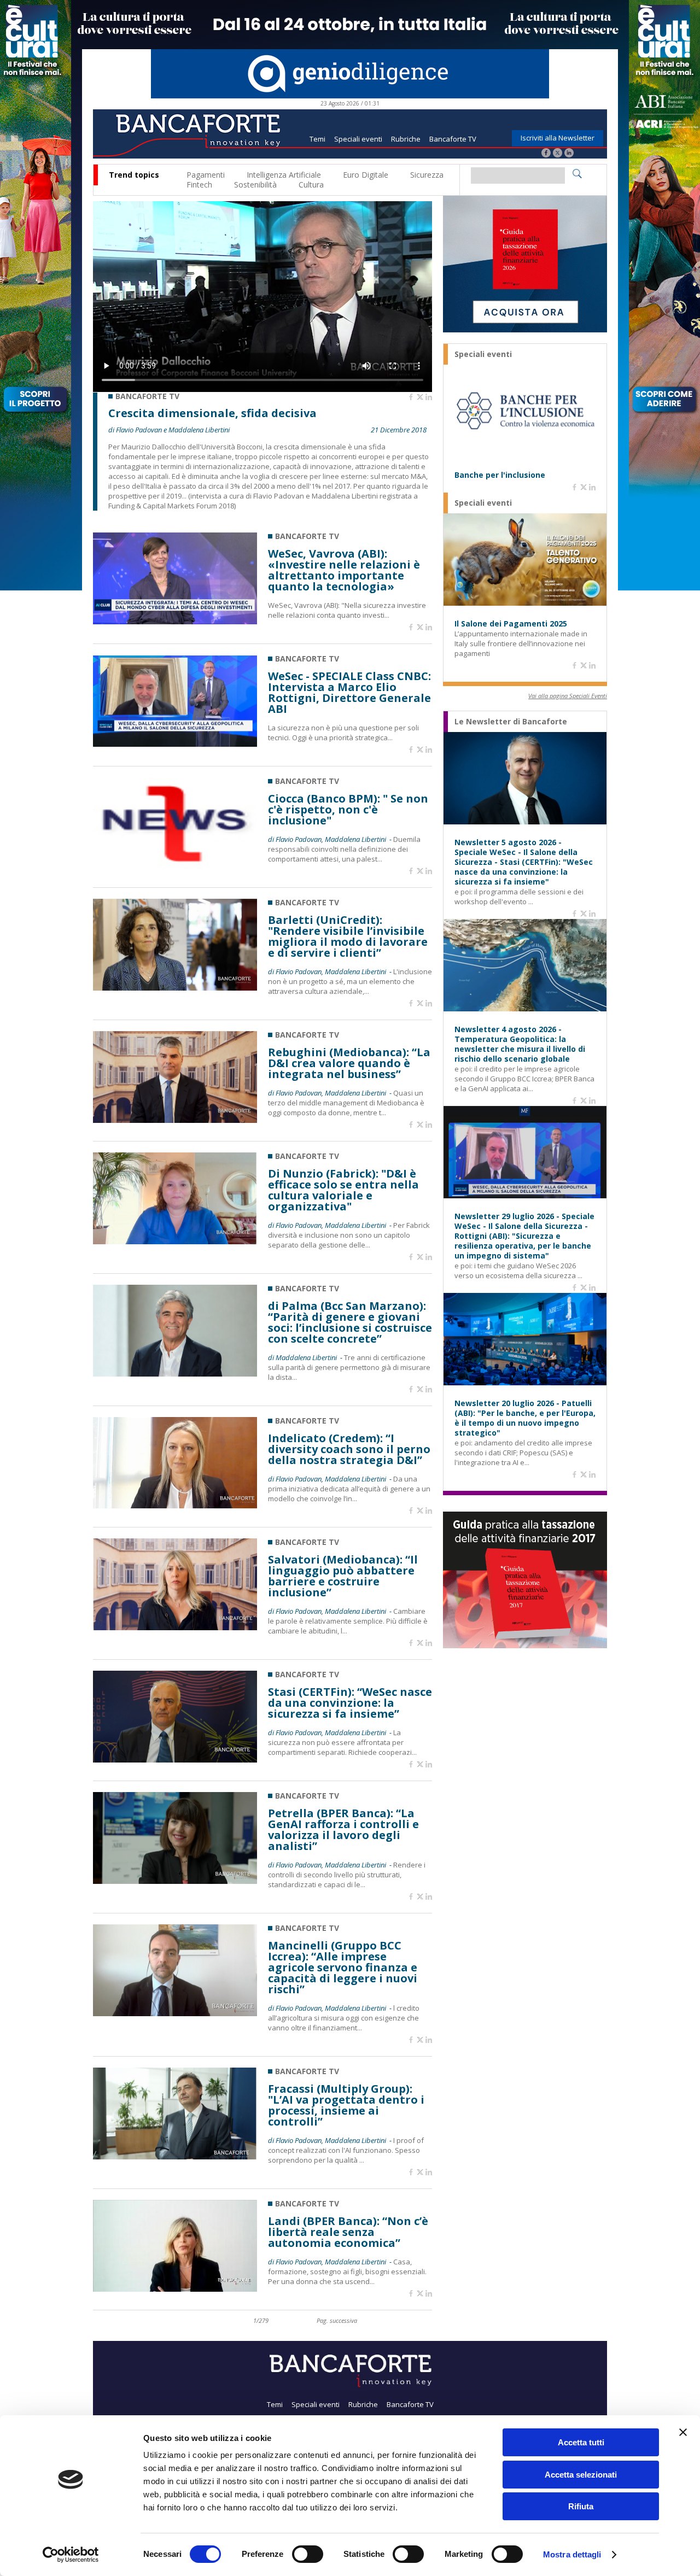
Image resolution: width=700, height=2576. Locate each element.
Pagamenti (206, 175)
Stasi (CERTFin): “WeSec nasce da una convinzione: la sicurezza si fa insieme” (350, 1703)
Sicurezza (427, 175)
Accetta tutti (581, 2442)
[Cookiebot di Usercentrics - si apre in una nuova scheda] (71, 2555)
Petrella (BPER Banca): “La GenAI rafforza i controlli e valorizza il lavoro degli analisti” (343, 1830)
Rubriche (406, 139)
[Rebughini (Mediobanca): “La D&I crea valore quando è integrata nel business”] (175, 1120)
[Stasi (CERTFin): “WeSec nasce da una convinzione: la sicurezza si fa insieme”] (175, 1760)
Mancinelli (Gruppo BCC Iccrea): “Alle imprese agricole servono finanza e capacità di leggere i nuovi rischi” (343, 1968)
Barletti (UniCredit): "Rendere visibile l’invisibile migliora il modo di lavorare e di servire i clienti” (348, 936)
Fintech (199, 185)
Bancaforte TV (453, 139)
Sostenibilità (255, 185)
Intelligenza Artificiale (284, 175)
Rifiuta (581, 2506)
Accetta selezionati (581, 2475)
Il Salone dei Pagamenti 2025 (511, 624)
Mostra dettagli (572, 2554)
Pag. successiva (337, 2320)
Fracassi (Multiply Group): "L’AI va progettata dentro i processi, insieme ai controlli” (346, 2105)
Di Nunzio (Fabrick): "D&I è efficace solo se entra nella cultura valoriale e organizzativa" (343, 1190)
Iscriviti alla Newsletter (558, 138)
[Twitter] (558, 154)
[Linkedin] (429, 397)
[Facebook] (546, 154)
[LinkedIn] (569, 154)
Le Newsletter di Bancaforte (511, 722)
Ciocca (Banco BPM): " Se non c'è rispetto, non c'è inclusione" (348, 810)
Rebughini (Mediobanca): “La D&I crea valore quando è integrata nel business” (349, 1063)
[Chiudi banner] (683, 2432)
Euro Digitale (366, 175)
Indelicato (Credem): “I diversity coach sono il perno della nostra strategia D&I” (349, 1449)
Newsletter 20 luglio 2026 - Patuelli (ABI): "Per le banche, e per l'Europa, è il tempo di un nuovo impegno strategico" (525, 1418)
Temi (317, 139)
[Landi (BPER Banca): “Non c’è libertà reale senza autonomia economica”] (175, 2289)
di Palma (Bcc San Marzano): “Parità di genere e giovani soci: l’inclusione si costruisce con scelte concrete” (350, 1322)
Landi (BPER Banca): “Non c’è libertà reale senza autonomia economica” (348, 2232)
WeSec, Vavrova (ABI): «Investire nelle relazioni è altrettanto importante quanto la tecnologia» (344, 570)
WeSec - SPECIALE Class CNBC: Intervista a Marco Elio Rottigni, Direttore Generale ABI (349, 693)
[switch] (308, 2554)
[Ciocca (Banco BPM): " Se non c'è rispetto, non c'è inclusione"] (175, 866)
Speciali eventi (358, 139)
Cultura (311, 185)
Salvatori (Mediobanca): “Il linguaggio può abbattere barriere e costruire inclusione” (343, 1576)
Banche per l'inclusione (500, 475)
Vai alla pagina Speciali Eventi (568, 696)
